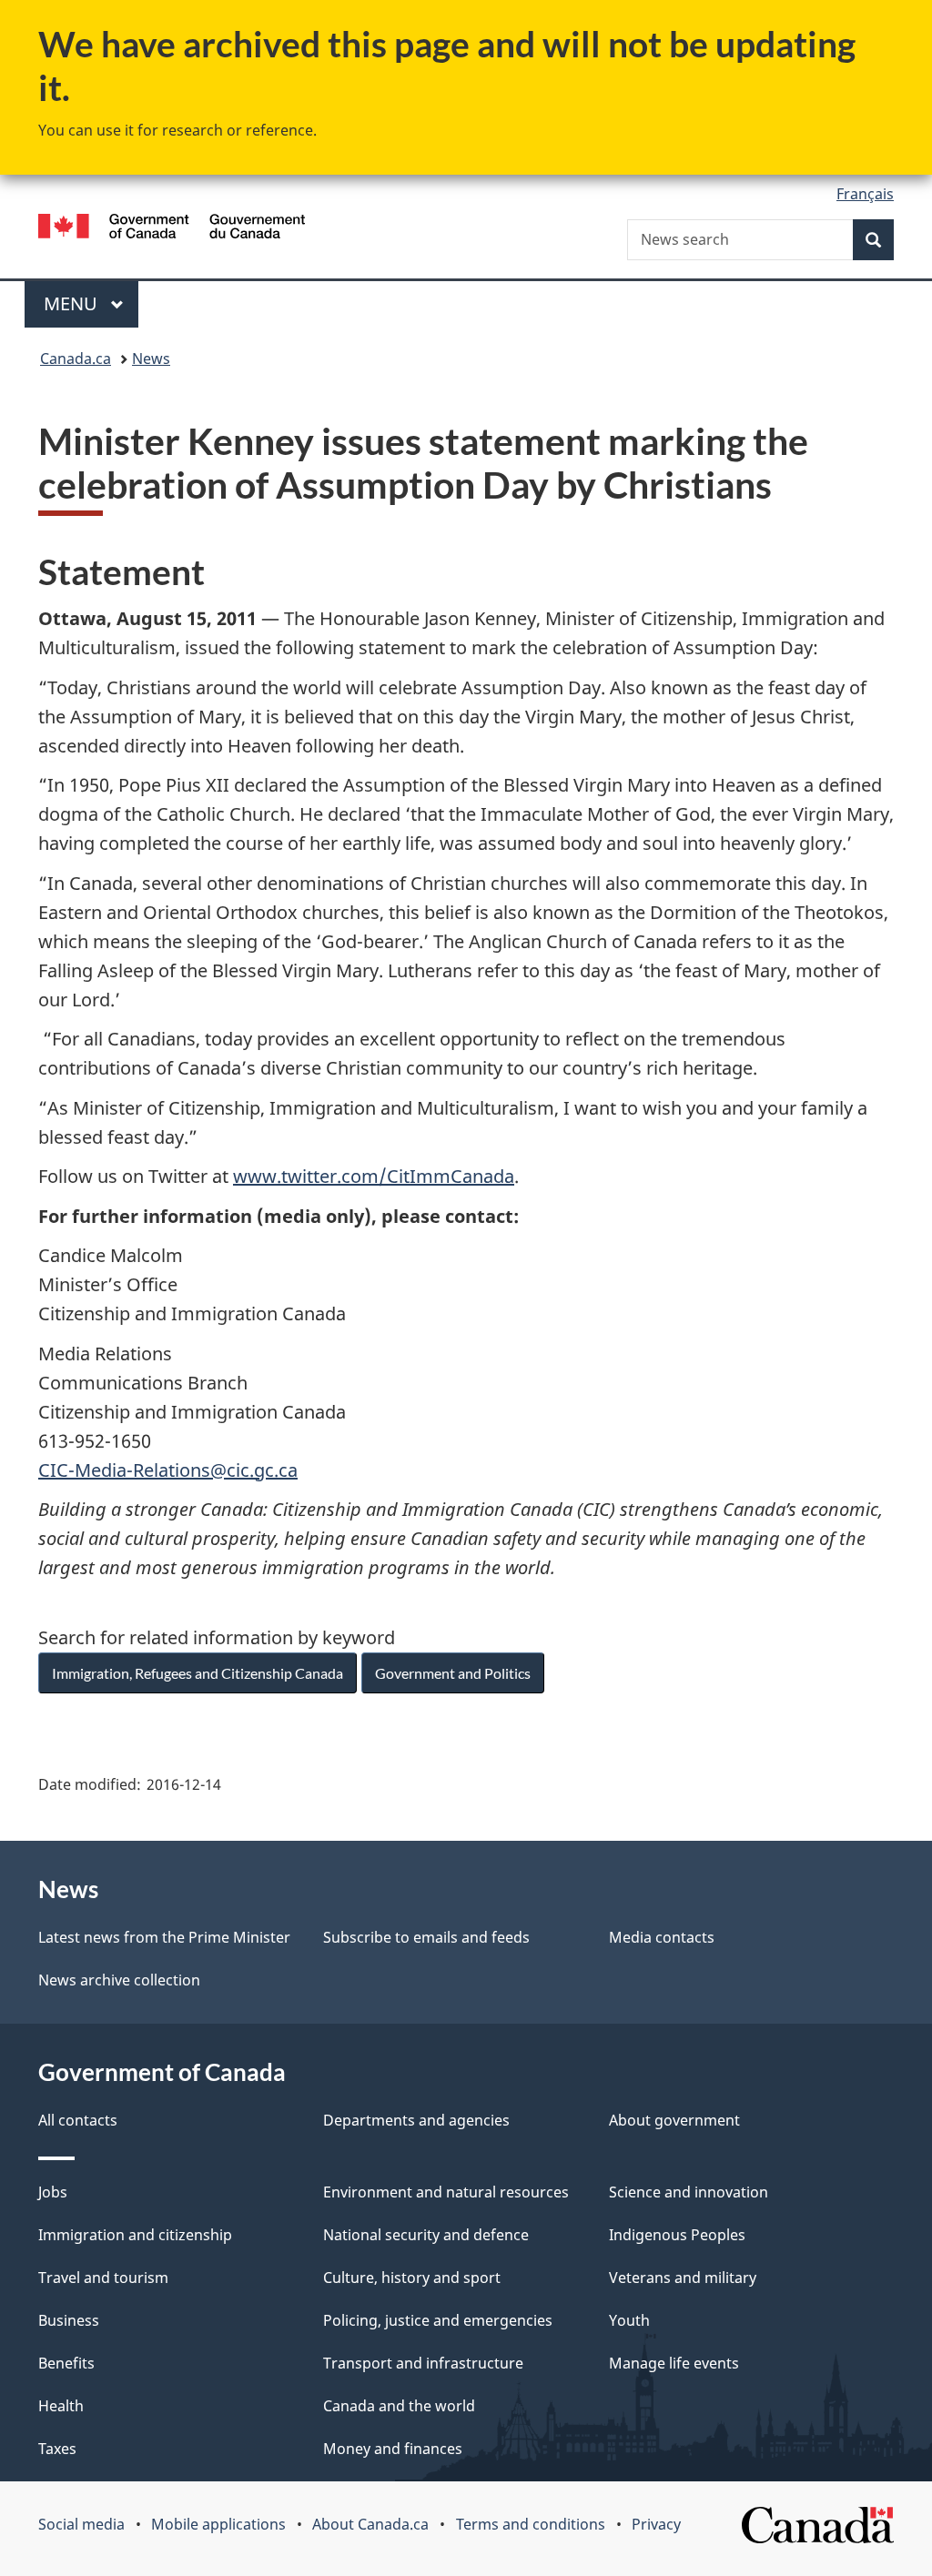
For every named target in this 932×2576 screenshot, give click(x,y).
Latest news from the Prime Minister (164, 1937)
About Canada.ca (370, 2524)
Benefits (66, 2363)
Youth (629, 2320)
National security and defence (426, 2235)
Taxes (57, 2449)
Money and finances (393, 2449)
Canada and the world (399, 2406)
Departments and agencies (416, 2120)
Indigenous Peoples (677, 2235)
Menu (73, 303)
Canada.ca (76, 359)
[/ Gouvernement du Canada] (172, 229)
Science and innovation (689, 2192)
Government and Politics (453, 1673)
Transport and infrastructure (423, 2363)
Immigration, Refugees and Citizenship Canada (198, 1673)
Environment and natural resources (446, 2192)
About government (674, 2120)
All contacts (78, 2120)
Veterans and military (683, 2278)
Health (61, 2406)
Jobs (53, 2192)
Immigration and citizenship (135, 2235)
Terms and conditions (531, 2524)
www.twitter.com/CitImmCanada (374, 1176)
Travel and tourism (103, 2278)
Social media (81, 2524)
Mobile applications (218, 2524)
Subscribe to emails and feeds (426, 1937)
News (151, 359)
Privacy (656, 2524)
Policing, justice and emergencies (438, 2320)
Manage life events (674, 2363)
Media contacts (662, 1937)
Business (69, 2320)
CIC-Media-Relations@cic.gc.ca (168, 1470)
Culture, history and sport (412, 2278)
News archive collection (119, 1980)
